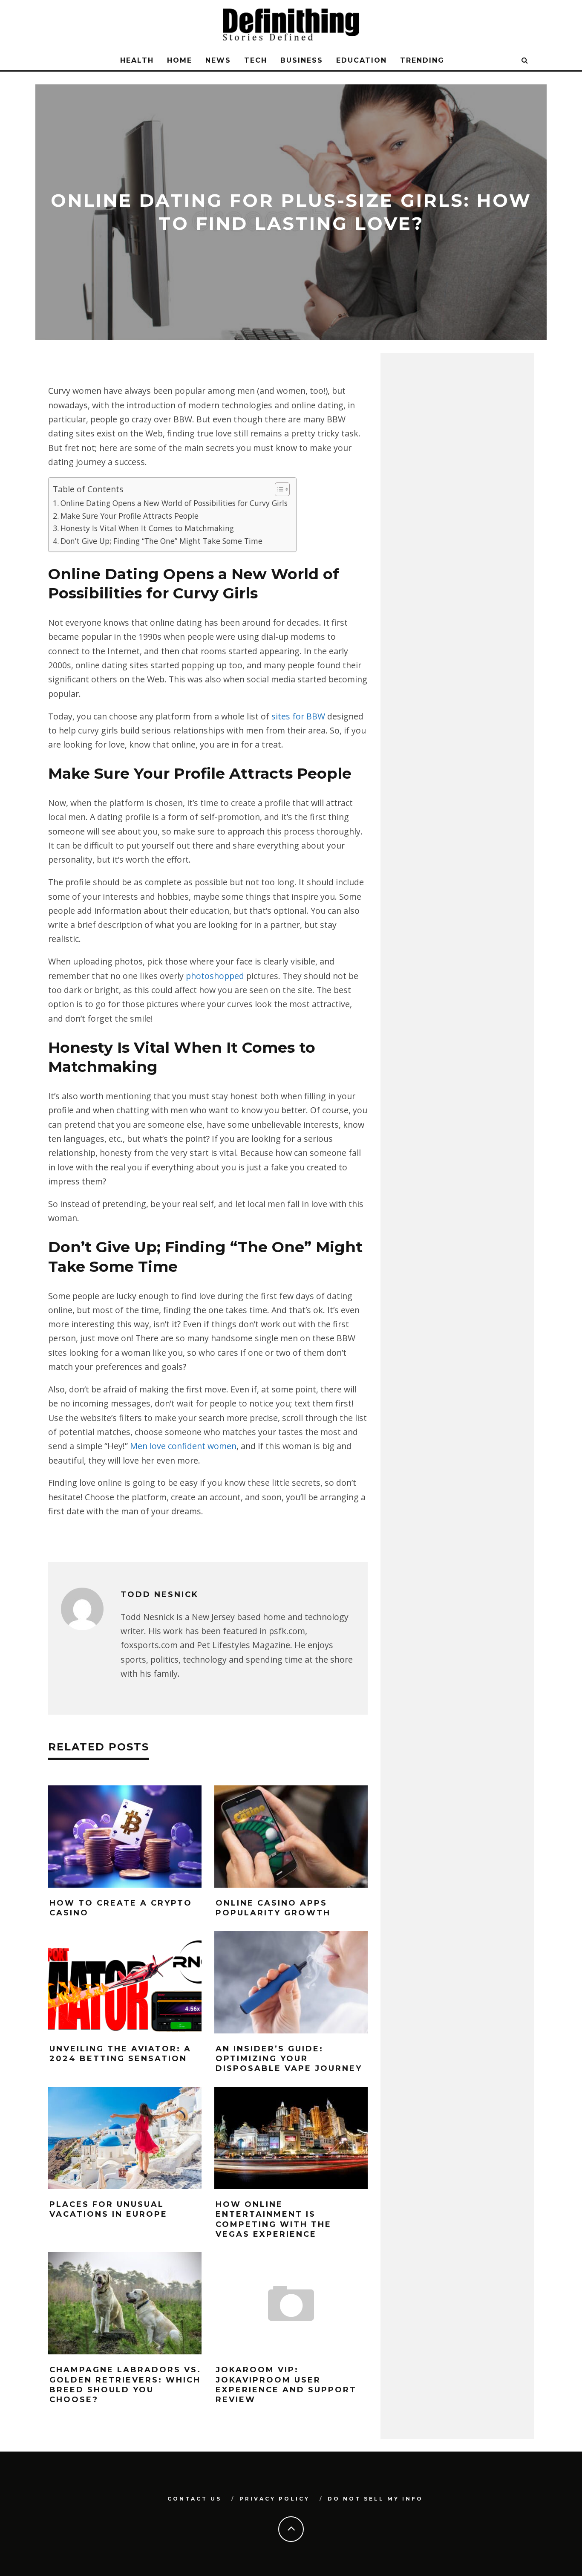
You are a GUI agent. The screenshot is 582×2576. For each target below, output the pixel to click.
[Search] (525, 61)
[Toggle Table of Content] (278, 489)
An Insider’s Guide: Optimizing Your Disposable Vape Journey (289, 2059)
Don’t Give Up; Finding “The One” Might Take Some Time (161, 541)
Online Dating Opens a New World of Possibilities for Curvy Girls (174, 503)
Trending (422, 60)
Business (302, 60)
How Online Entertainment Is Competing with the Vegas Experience (274, 2219)
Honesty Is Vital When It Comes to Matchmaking (147, 528)
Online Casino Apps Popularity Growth (273, 1908)
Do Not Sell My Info (375, 2499)
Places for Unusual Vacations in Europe (108, 2209)
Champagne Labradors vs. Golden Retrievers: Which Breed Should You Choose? (125, 2385)
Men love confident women (183, 1446)
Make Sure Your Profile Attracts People (130, 516)
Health (137, 60)
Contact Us (194, 2499)
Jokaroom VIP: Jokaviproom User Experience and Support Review (286, 2385)
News (218, 60)
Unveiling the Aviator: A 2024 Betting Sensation (120, 2054)
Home (180, 60)
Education (362, 60)
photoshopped (215, 976)
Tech (256, 60)
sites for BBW (298, 716)
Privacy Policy (275, 2499)
